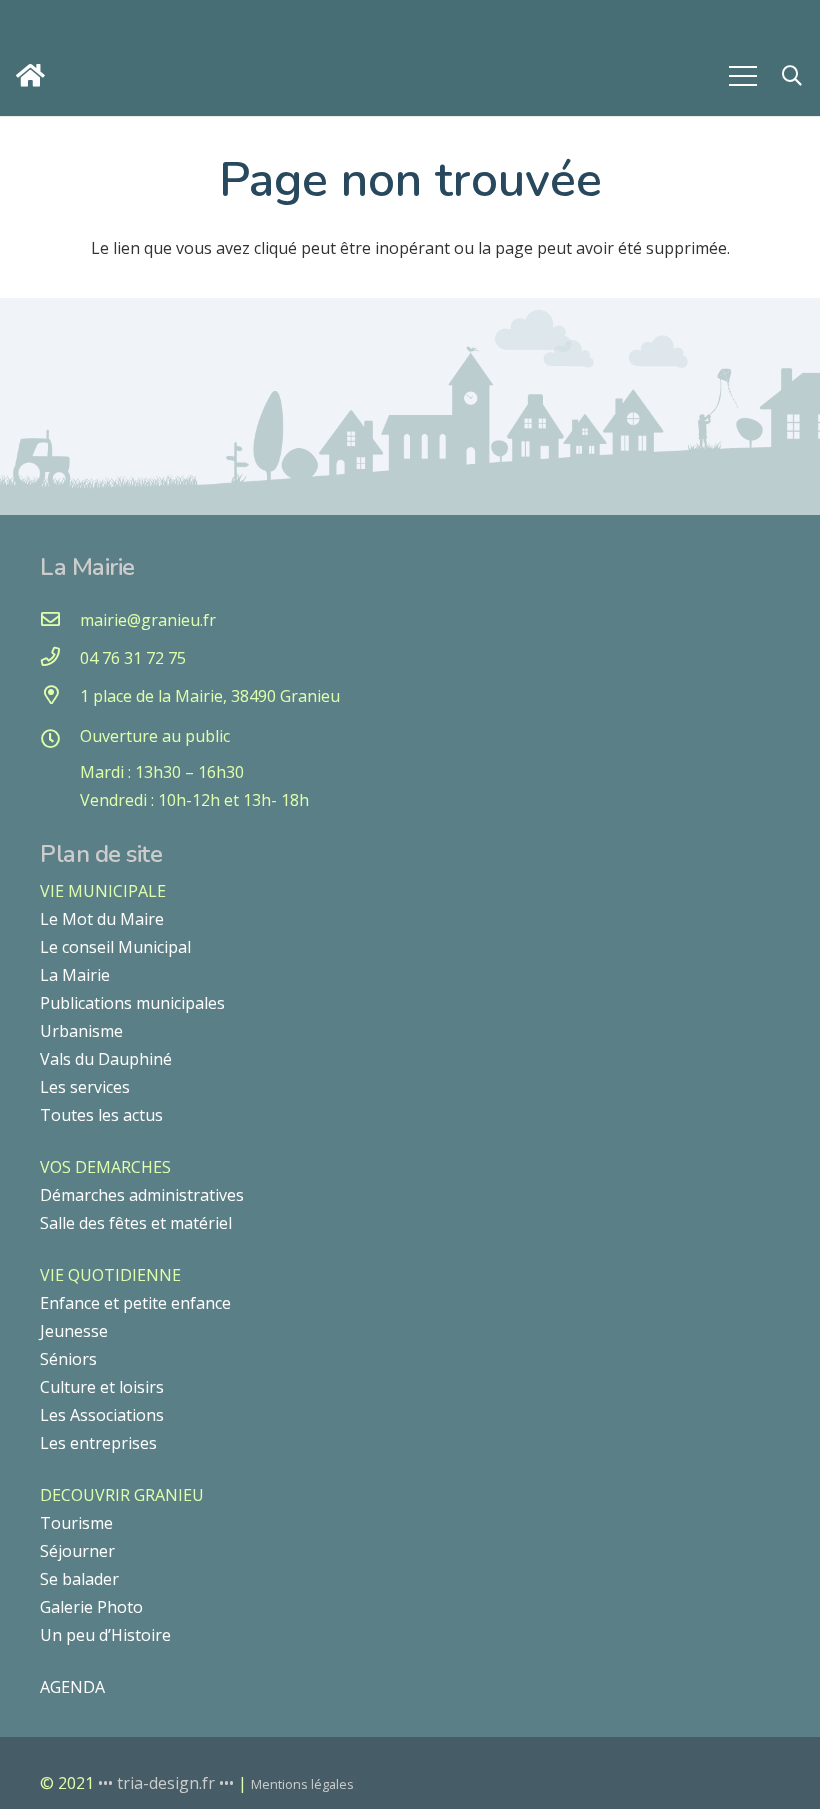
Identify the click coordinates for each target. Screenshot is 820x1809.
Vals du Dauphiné (106, 1059)
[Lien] (35, 75)
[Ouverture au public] (60, 740)
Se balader (79, 1579)
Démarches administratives (142, 1195)
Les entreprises (98, 1443)
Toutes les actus (101, 1115)
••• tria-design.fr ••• (168, 1783)
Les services (85, 1087)
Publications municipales (132, 1003)
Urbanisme (81, 1031)
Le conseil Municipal (115, 947)
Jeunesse (74, 1331)
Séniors (68, 1359)
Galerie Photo (91, 1607)
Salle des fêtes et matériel (136, 1223)
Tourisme (76, 1523)
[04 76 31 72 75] (60, 658)
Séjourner (77, 1551)
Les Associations (102, 1415)
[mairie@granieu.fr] (60, 620)
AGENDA (72, 1687)
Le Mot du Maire (102, 919)
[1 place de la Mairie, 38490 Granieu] (60, 696)
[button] (792, 76)
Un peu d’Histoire (105, 1635)
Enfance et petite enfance (135, 1303)
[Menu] (743, 76)
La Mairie (75, 975)
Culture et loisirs (102, 1387)
